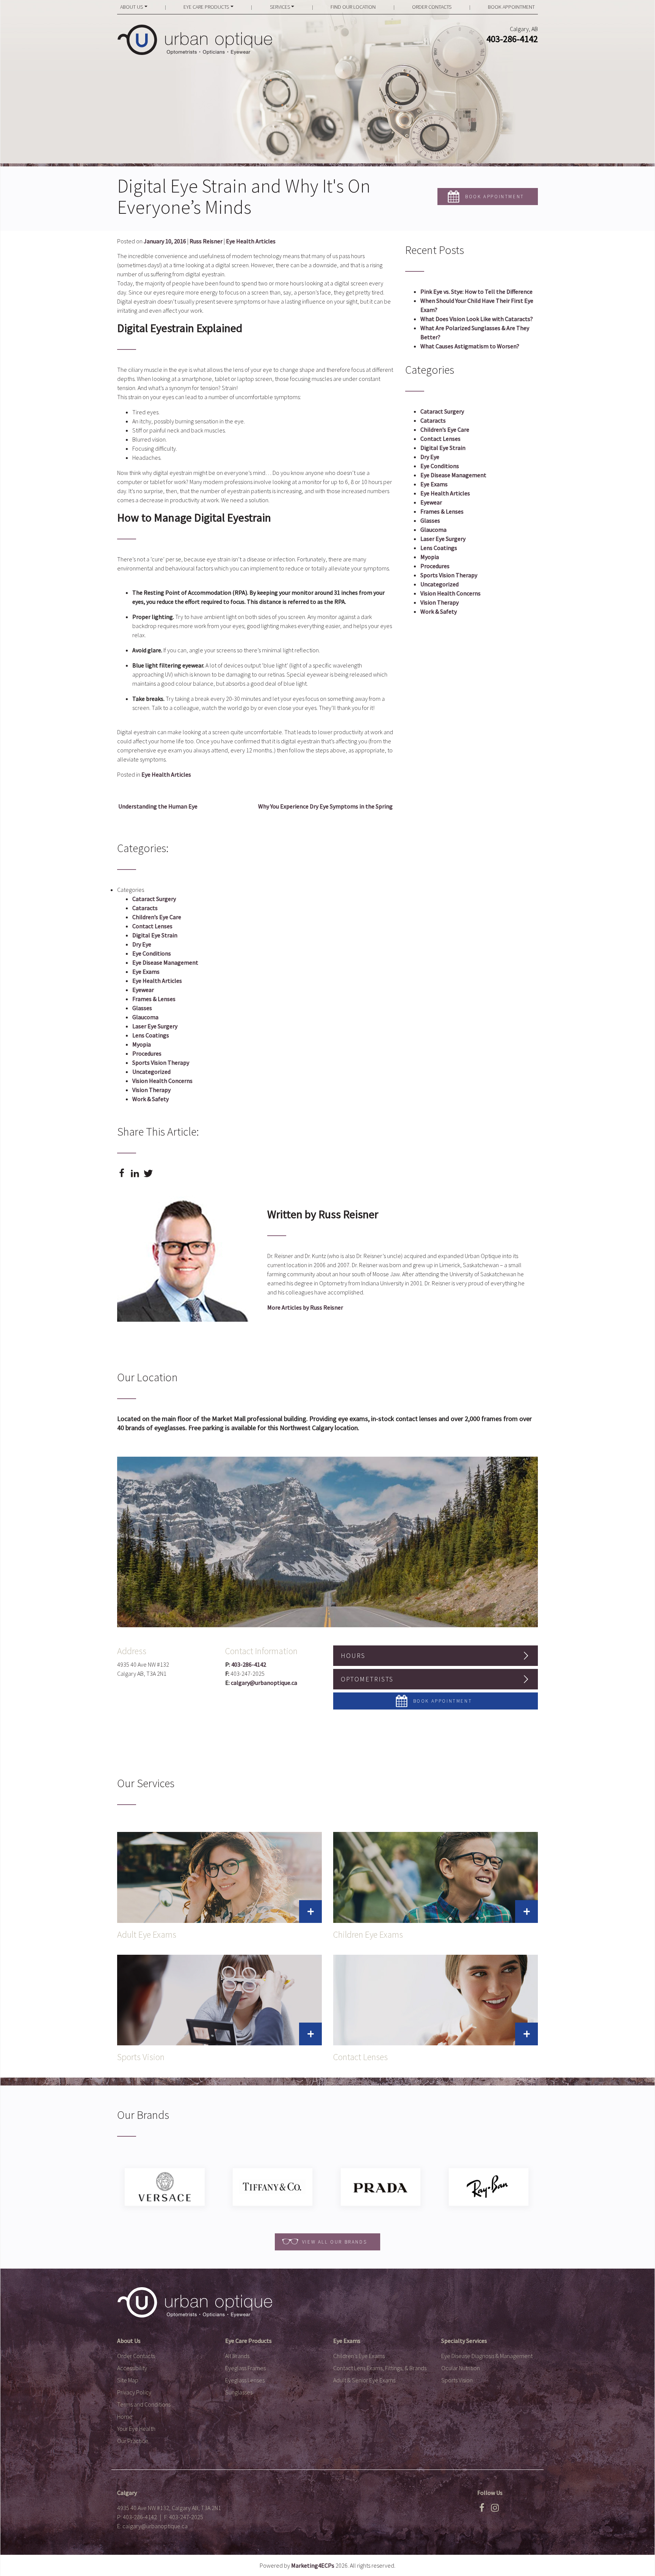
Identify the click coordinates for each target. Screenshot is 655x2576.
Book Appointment (511, 7)
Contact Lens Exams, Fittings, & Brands (380, 2368)
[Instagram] (495, 2510)
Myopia (430, 557)
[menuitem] (134, 7)
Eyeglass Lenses (245, 2380)
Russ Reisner (206, 241)
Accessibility (132, 2368)
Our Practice (133, 2441)
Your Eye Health (136, 2429)
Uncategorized (440, 584)
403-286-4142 (512, 39)
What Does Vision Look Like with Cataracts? (477, 319)
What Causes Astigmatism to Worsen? (470, 346)
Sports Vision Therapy (449, 575)
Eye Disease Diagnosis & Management (487, 2356)
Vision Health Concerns (451, 593)
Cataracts (433, 420)
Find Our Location (353, 7)
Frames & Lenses (442, 511)
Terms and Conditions (144, 2404)
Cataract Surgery (442, 411)
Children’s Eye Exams (359, 2356)
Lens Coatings (439, 548)
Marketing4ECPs (313, 2565)
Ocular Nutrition (461, 2368)
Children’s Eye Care (445, 429)
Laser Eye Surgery (443, 539)
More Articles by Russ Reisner (305, 1307)
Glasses (430, 520)
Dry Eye (430, 457)
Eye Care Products (206, 7)
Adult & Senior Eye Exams (364, 2380)
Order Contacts (432, 7)
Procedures (435, 566)
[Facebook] (482, 2510)
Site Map (128, 2380)
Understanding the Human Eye (157, 806)
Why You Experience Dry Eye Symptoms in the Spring (326, 806)
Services (280, 7)
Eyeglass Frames (245, 2368)
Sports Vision (457, 2380)
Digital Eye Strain (443, 448)
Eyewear (431, 502)
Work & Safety (439, 611)
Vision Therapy (440, 602)
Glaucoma (433, 530)
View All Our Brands (335, 2242)
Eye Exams (434, 484)
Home (125, 2416)
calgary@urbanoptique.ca (264, 1683)
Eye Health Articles (251, 241)
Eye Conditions (440, 466)
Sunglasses (239, 2392)
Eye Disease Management (453, 475)
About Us (132, 7)
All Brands (237, 2356)
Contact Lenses (440, 439)
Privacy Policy (134, 2392)
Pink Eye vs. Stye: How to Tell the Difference (476, 291)
